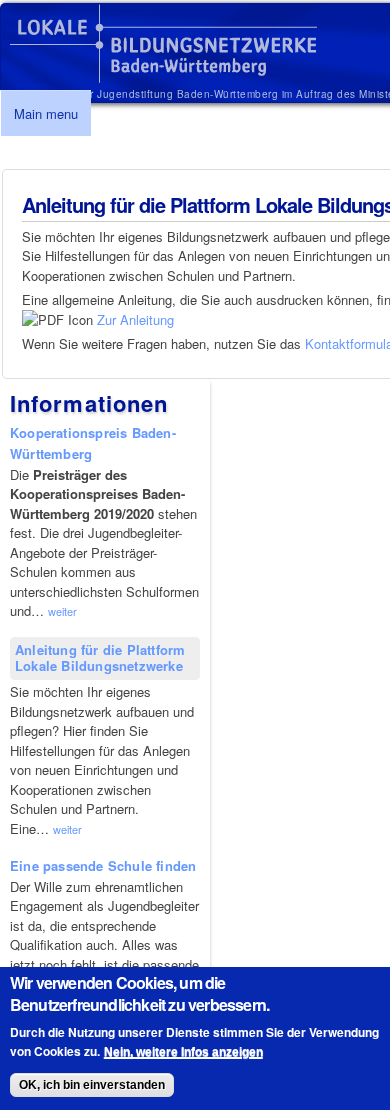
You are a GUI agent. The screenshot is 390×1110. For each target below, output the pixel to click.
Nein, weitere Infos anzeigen (183, 1052)
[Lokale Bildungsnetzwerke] (163, 73)
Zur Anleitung (135, 319)
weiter (62, 611)
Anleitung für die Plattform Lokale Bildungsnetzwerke (100, 658)
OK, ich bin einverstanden (92, 1085)
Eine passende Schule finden (103, 865)
